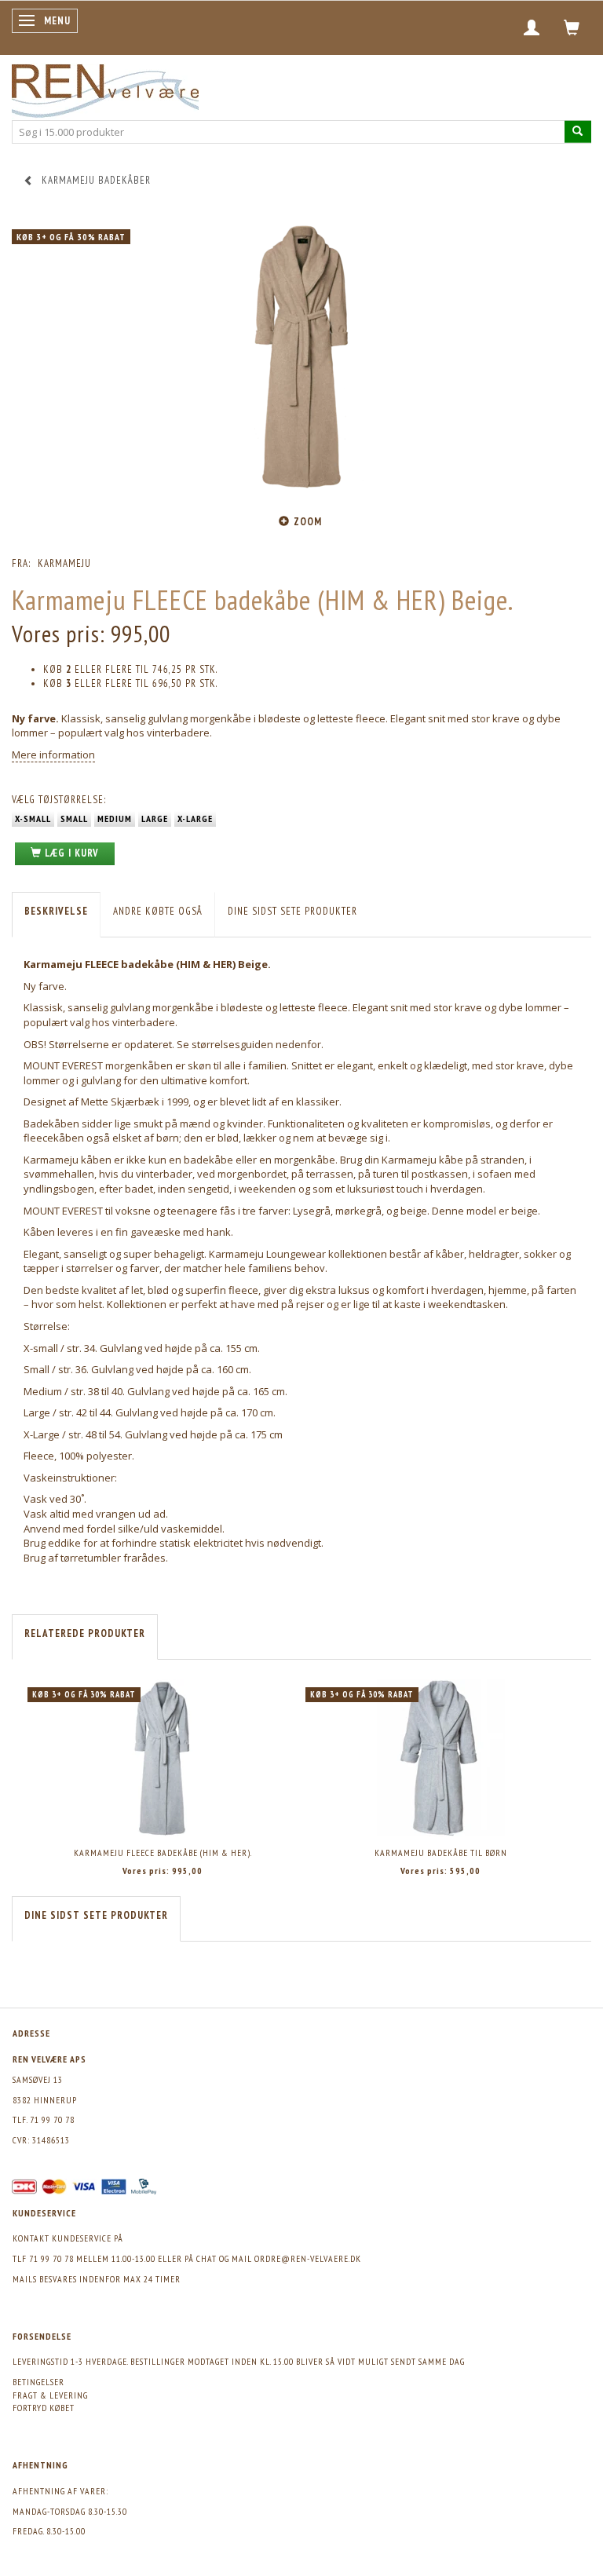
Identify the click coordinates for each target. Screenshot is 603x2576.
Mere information (53, 755)
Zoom (308, 522)
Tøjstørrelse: (59, 800)
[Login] (532, 27)
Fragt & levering (50, 2395)
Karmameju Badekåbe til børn (441, 1853)
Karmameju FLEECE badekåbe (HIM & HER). (163, 1853)
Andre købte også (158, 911)
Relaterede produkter (85, 1633)
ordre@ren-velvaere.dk (308, 2258)
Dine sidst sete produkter (292, 911)
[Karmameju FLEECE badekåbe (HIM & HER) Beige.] (301, 359)
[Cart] (572, 27)
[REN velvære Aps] (105, 88)
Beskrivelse (56, 911)
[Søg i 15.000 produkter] (578, 132)
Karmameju (64, 563)
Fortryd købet (44, 2408)
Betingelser (38, 2382)
